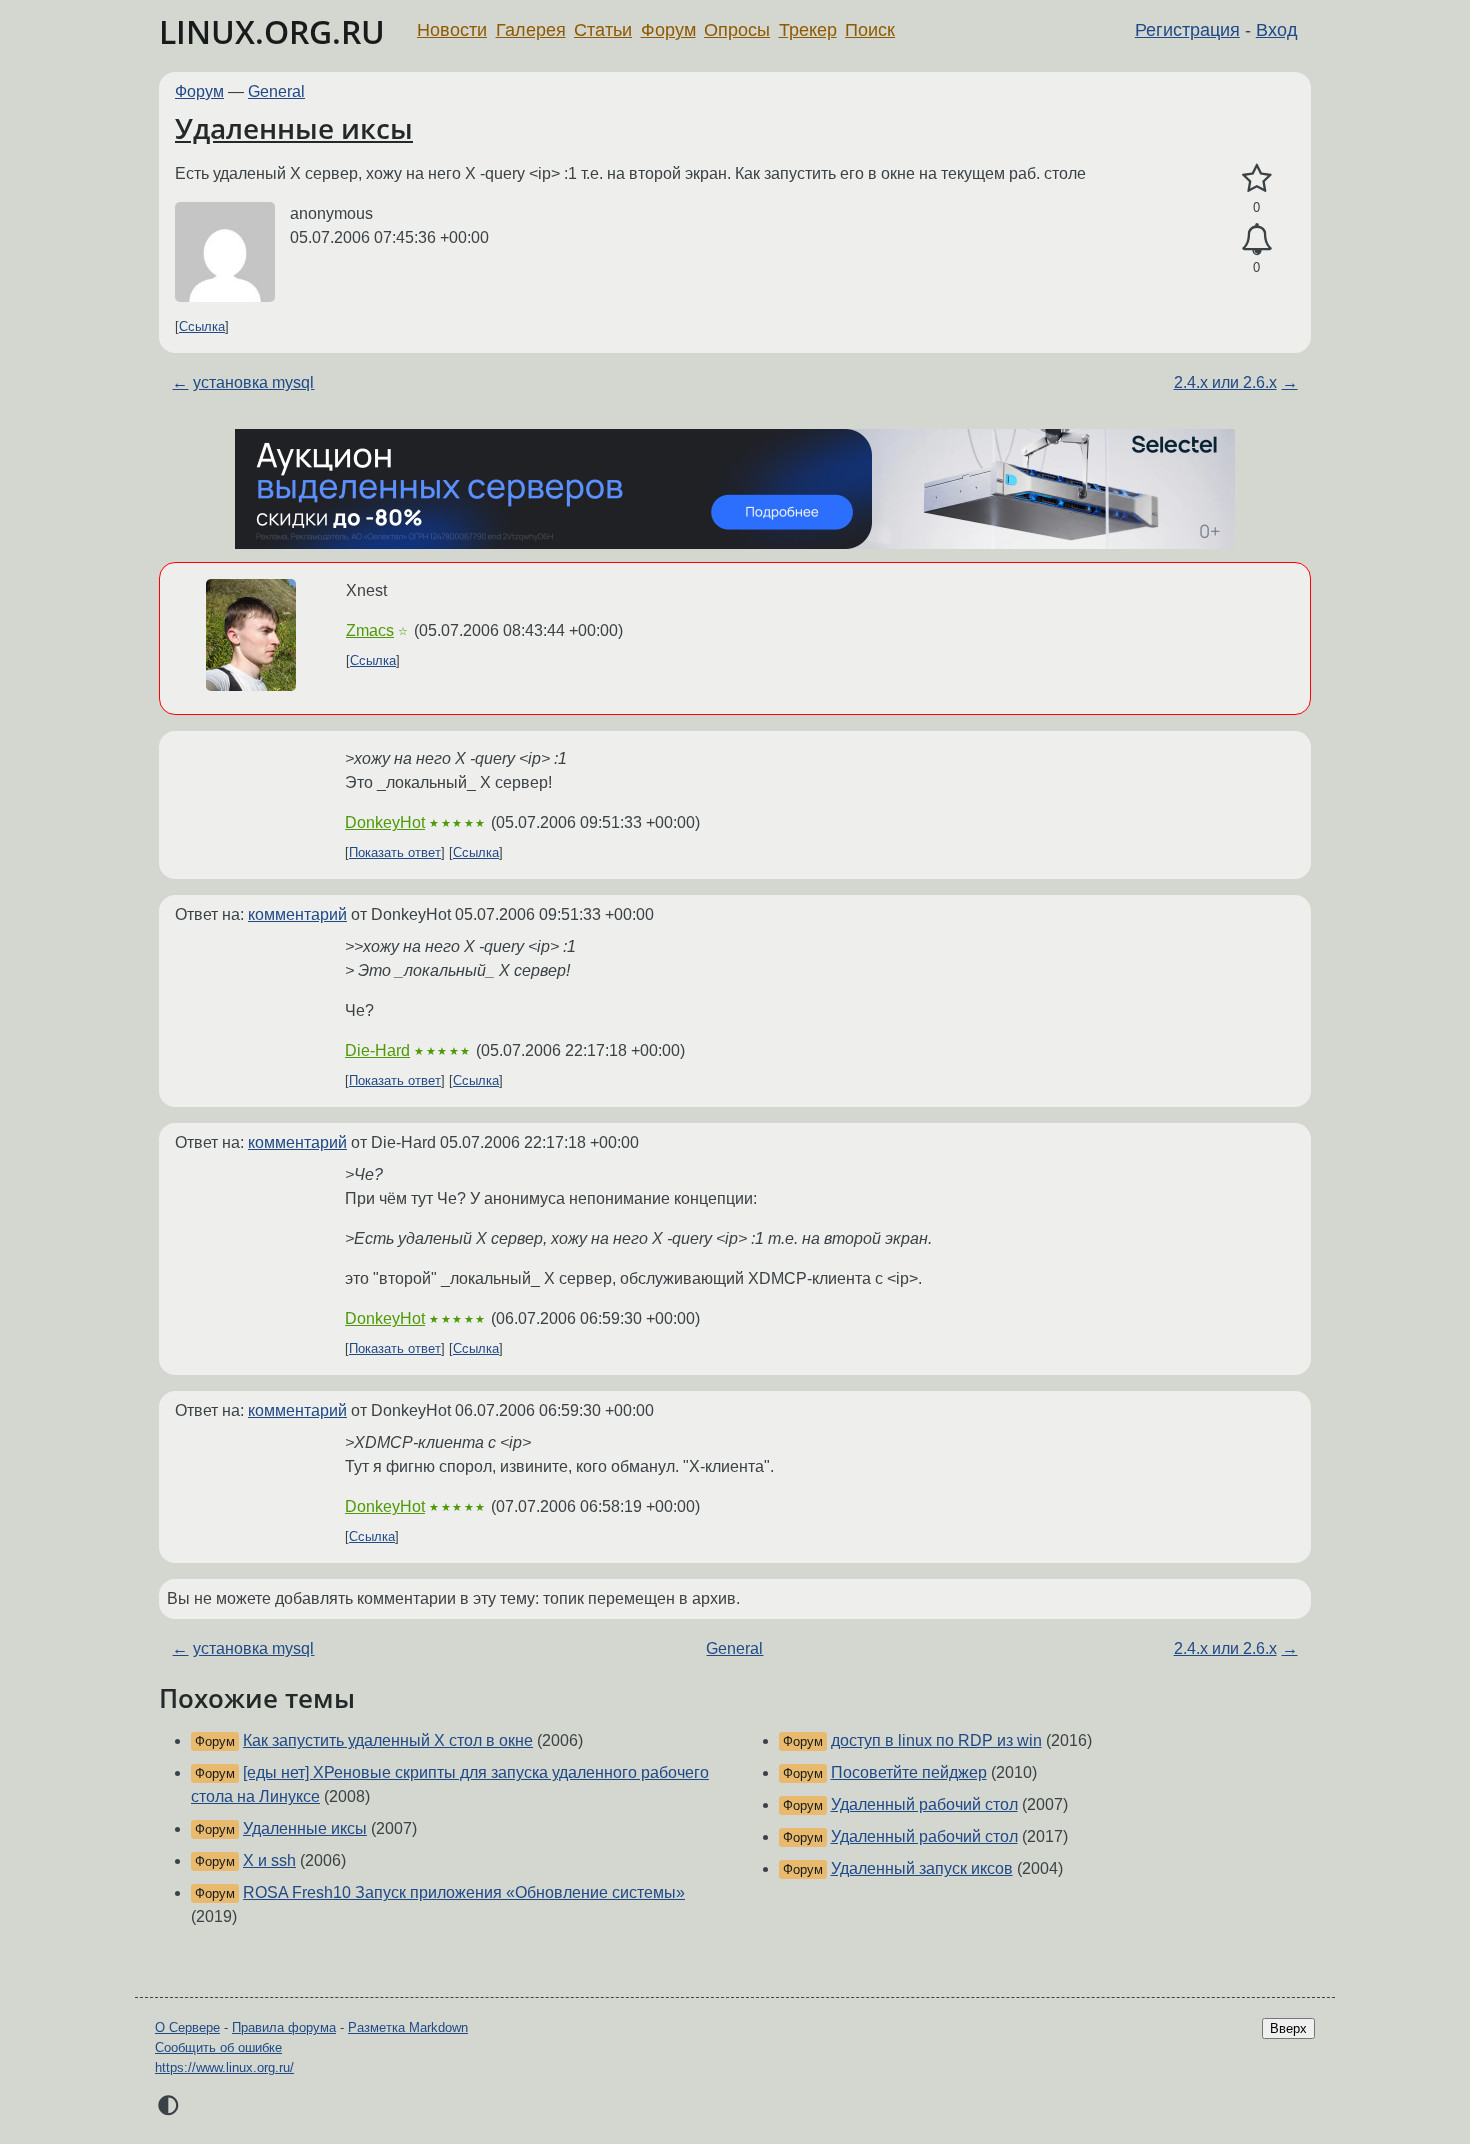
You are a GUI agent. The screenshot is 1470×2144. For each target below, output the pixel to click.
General (276, 91)
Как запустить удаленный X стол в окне (388, 1740)
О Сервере (187, 2027)
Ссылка (202, 326)
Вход (1277, 30)
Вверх (1288, 2028)
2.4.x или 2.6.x (1225, 382)
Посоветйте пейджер (909, 1772)
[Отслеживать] (1256, 240)
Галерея (531, 30)
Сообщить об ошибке (218, 2047)
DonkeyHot (385, 822)
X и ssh (269, 1860)
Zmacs (370, 630)
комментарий (297, 914)
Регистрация (1187, 30)
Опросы (737, 30)
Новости (452, 30)
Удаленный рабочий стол (924, 1804)
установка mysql (253, 382)
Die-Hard (377, 1050)
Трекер (808, 30)
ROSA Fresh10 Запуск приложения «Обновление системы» (464, 1892)
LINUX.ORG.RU (272, 31)
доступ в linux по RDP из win (936, 1740)
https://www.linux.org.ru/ (224, 2067)
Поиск (870, 30)
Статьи (603, 30)
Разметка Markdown (408, 2027)
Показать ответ (395, 852)
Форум (668, 30)
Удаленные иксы (294, 128)
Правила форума (284, 2027)
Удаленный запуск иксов (922, 1868)
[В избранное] (1256, 179)
